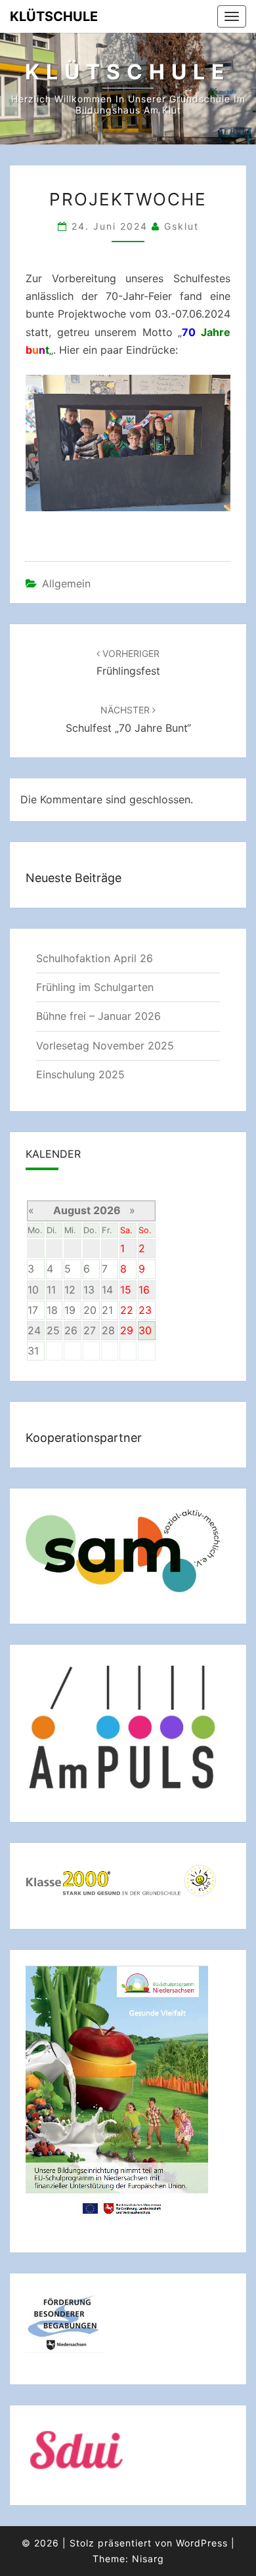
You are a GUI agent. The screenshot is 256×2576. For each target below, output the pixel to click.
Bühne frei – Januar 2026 (98, 1016)
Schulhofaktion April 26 (95, 958)
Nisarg (148, 2559)
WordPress (202, 2543)
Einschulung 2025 (80, 1074)
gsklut (181, 226)
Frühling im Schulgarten (95, 987)
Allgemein (66, 583)
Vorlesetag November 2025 (105, 1045)
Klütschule (54, 16)
